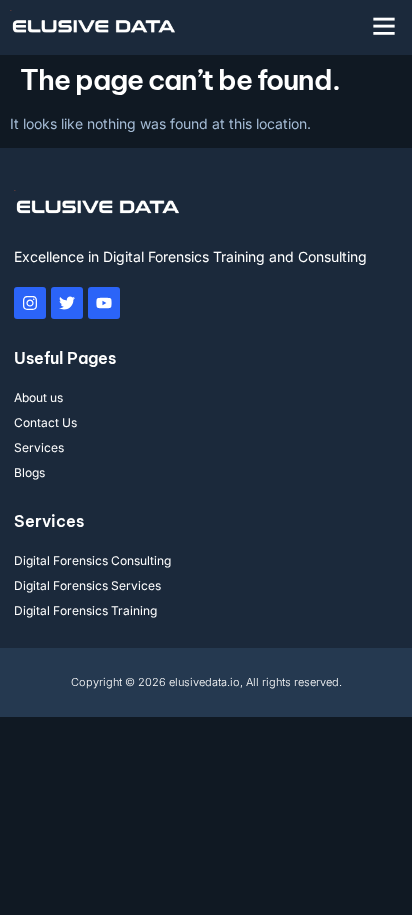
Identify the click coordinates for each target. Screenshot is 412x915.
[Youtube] (104, 303)
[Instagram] (30, 303)
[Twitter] (67, 303)
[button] (384, 26)
